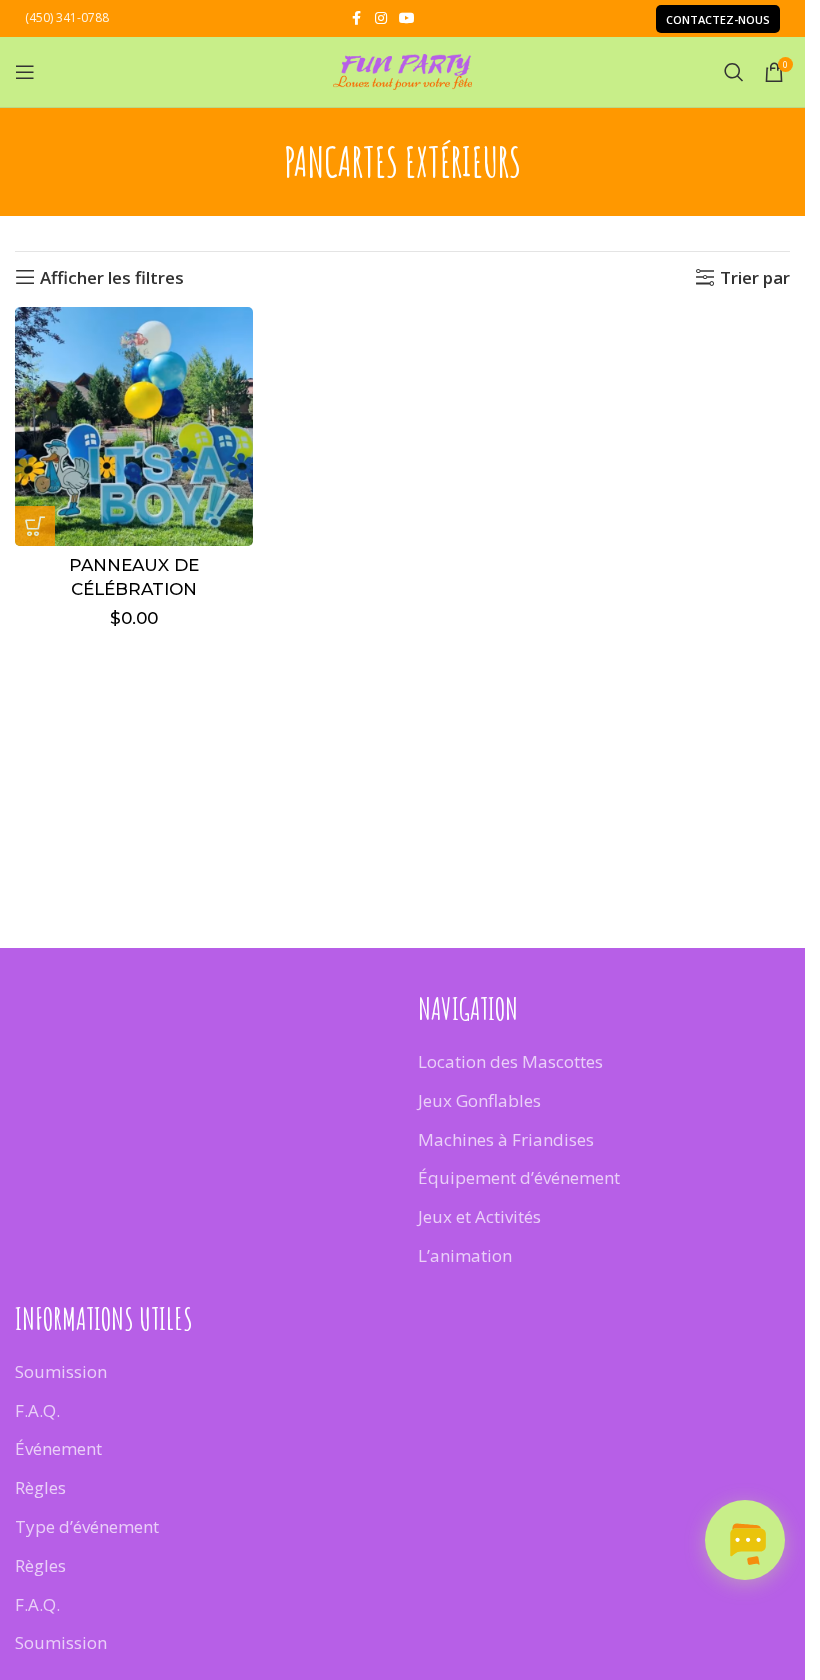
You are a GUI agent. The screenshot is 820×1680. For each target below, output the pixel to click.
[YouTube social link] (407, 18)
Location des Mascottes (510, 1061)
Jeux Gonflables (479, 1100)
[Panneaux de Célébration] (134, 426)
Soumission (61, 1371)
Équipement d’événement (519, 1177)
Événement (58, 1448)
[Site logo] (403, 70)
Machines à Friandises (506, 1139)
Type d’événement (87, 1526)
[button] (35, 526)
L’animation (465, 1255)
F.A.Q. (37, 1410)
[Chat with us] (745, 1540)
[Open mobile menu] (25, 72)
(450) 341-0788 (67, 17)
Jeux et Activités (479, 1216)
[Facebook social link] (357, 18)
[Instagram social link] (381, 18)
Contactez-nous (718, 19)
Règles (40, 1487)
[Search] (734, 72)
